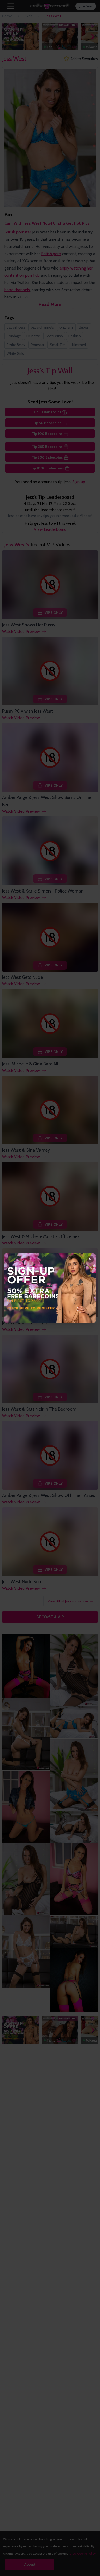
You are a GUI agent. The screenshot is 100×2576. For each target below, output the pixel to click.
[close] (90, 1259)
